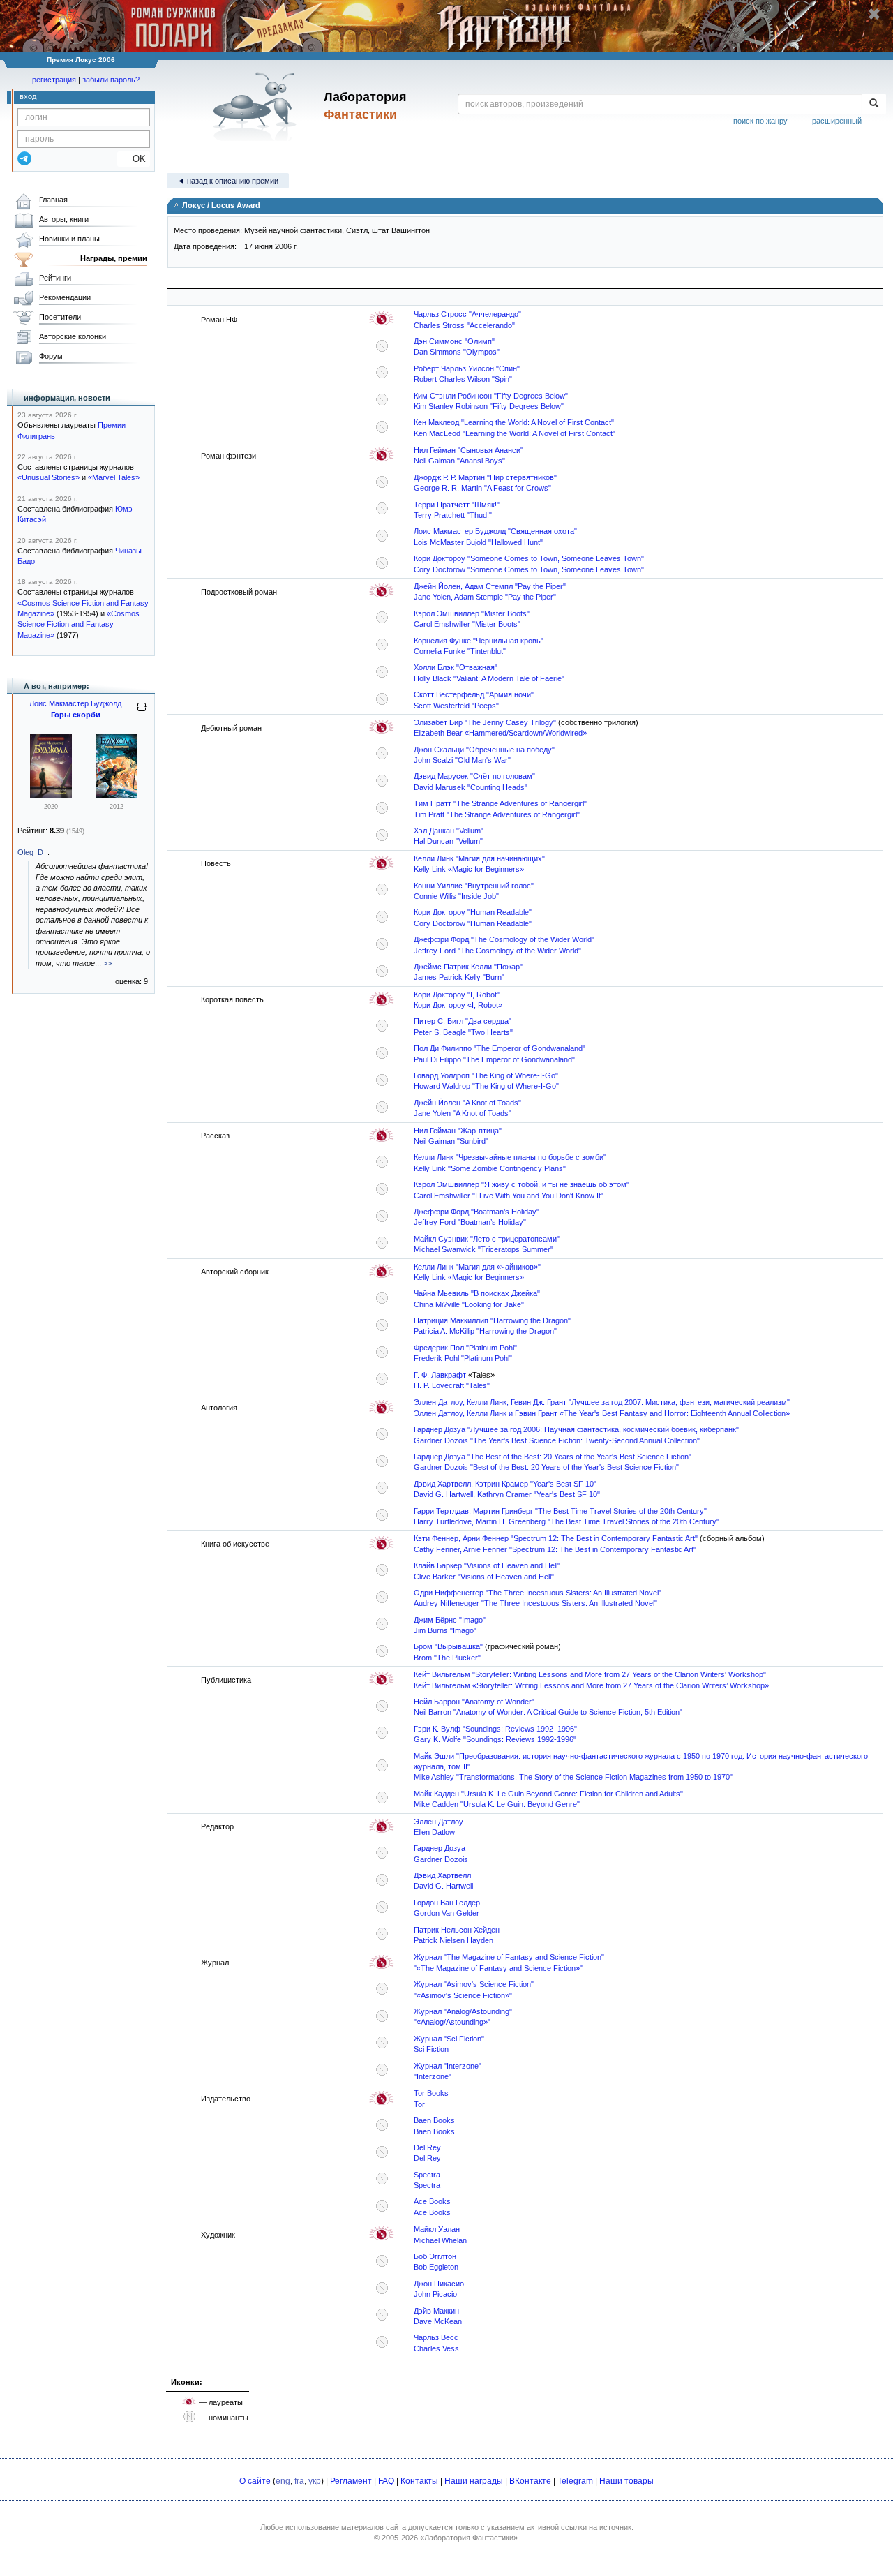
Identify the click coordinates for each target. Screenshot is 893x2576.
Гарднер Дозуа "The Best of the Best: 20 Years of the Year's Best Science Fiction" (553, 1457)
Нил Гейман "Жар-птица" (458, 1131)
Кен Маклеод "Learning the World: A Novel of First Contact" (514, 422)
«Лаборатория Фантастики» (469, 2538)
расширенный (837, 121)
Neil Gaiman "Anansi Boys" (459, 461)
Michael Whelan (440, 2240)
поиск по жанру (760, 121)
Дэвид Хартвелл (442, 1875)
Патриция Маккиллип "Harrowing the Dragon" (492, 1320)
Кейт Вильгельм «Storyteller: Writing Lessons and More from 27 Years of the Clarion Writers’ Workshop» (591, 1685)
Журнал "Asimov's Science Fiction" (474, 1984)
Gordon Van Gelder (446, 1913)
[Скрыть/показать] (174, 204)
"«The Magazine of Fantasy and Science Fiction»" (498, 1968)
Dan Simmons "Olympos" (457, 352)
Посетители (60, 317)
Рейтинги (55, 278)
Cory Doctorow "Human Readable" (473, 923)
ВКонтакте (530, 2481)
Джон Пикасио (439, 2284)
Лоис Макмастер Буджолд (75, 703)
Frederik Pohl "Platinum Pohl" (463, 1358)
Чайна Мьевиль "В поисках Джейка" (477, 1293)
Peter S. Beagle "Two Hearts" (463, 1032)
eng (283, 2481)
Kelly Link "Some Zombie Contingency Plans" (490, 1168)
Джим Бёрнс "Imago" (450, 1620)
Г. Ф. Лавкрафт (440, 1375)
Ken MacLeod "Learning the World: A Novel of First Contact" (515, 433)
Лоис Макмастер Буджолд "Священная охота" (495, 531)
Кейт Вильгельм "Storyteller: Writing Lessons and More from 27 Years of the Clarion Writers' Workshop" (590, 1674)
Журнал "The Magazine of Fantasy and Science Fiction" (509, 1957)
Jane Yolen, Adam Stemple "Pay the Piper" (485, 597)
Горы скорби (76, 715)
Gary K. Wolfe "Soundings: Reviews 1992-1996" (495, 1739)
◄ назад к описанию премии (228, 181)
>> (107, 963)
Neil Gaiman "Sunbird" (451, 1141)
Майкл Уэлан (437, 2229)
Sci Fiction (431, 2049)
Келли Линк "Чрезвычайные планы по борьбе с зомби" (510, 1157)
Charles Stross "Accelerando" (464, 325)
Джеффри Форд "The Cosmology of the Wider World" (504, 939)
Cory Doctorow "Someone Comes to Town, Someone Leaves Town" (529, 569)
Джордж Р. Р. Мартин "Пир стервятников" (485, 477)
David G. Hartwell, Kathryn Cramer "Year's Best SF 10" (507, 1494)
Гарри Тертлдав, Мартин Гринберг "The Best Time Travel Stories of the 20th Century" (560, 1511)
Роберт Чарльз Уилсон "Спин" (467, 368)
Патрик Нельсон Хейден (457, 1930)
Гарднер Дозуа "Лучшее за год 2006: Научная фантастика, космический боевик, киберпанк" (576, 1429)
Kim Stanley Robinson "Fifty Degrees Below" (489, 406)
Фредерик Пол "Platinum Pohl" (465, 1348)
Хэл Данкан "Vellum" (449, 831)
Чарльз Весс (436, 2337)
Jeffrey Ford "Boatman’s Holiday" (470, 1222)
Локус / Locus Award (220, 205)
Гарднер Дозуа (440, 1848)
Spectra (427, 2175)
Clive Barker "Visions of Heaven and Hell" (484, 1577)
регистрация (54, 80)
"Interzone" (433, 2076)
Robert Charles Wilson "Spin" (463, 379)
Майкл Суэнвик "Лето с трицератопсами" (487, 1239)
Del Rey (427, 2147)
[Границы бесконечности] (117, 796)
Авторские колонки (73, 336)
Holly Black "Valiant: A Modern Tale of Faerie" (489, 678)
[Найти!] (874, 104)
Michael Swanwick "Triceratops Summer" (483, 1249)
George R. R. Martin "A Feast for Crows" (482, 488)
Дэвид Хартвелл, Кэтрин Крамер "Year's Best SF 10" (505, 1484)
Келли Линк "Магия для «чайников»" (477, 1267)
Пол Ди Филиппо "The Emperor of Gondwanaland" (500, 1048)
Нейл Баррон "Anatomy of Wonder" (474, 1702)
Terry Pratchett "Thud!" (453, 515)
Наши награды (474, 2481)
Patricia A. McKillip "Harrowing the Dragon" (485, 1331)
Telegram (575, 2481)
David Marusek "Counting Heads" (471, 787)
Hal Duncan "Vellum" (448, 841)
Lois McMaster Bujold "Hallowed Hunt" (478, 542)
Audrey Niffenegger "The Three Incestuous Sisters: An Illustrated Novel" (535, 1603)
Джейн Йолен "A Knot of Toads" (467, 1103)
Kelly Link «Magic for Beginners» (469, 869)
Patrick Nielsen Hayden (453, 1940)
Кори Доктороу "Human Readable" (473, 912)
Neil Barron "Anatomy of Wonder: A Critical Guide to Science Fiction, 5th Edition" (548, 1712)
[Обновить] (142, 713)
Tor (419, 2104)
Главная (53, 200)
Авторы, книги (64, 219)
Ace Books (432, 2201)
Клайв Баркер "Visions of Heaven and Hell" (487, 1565)
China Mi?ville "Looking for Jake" (469, 1304)
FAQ (386, 2481)
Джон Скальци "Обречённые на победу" (484, 750)
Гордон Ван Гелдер (447, 1903)
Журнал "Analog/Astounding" (463, 2011)
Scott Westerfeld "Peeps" (456, 706)
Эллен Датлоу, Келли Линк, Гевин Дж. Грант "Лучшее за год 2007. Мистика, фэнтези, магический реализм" (602, 1402)
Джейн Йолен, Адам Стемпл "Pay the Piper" (490, 586)
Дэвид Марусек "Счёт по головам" (474, 776)
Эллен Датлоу (438, 1822)
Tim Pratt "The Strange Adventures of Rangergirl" (497, 814)
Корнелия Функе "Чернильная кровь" (479, 641)
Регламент (351, 2481)
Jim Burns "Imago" (445, 1630)
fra (299, 2481)
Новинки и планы (69, 239)
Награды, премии (114, 258)
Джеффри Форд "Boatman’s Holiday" (476, 1212)
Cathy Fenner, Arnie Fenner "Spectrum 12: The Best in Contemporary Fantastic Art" (555, 1549)
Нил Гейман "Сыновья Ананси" (468, 450)
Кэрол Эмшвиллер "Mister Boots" (472, 613)
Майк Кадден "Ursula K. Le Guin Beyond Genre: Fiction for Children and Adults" (548, 1794)
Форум (51, 356)
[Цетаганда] (51, 795)
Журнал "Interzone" (448, 2066)
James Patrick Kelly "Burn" (459, 977)
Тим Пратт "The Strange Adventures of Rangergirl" (500, 803)
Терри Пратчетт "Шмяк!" (457, 505)
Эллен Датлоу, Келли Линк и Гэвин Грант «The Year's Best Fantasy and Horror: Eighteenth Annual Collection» (602, 1413)
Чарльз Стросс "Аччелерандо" (467, 314)
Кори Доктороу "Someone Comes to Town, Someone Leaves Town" (529, 558)
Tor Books (431, 2093)
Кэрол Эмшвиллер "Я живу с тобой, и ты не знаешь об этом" (521, 1184)
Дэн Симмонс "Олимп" (454, 341)
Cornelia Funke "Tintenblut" (460, 651)
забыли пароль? (111, 80)
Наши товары (626, 2481)
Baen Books (434, 2120)
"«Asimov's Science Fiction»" (463, 1995)
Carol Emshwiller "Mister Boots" (467, 624)
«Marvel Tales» (114, 477)
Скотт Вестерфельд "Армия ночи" (474, 694)
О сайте (255, 2481)
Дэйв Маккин (436, 2311)
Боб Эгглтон (435, 2256)
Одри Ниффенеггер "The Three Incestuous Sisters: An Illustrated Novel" (538, 1593)
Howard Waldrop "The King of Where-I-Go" (486, 1086)
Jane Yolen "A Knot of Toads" (463, 1113)
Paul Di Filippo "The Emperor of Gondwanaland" (494, 1059)
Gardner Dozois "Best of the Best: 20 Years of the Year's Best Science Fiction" (546, 1467)
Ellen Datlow (434, 1832)
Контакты (419, 2481)
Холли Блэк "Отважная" (456, 667)
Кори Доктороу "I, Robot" (457, 995)
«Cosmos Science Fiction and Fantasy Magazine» (78, 624)
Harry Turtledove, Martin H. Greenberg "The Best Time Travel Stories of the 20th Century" (566, 1521)
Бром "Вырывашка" (448, 1646)
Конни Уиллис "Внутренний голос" (474, 886)
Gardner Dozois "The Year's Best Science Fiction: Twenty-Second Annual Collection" (557, 1440)
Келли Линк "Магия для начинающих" (479, 858)
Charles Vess (436, 2348)
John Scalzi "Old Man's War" (462, 760)
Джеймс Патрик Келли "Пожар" (468, 967)
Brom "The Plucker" (447, 1658)
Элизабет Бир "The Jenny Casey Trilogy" (485, 722)
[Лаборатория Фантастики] (257, 106)
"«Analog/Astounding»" (452, 2022)
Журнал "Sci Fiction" (449, 2039)
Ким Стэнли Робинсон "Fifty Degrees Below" (491, 396)
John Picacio (435, 2294)
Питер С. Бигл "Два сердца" (463, 1021)
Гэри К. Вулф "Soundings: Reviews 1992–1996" (495, 1729)
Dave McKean (438, 2321)
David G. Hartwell (443, 1886)
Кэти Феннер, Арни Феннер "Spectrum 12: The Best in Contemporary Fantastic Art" (556, 1538)
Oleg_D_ (32, 852)
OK (134, 159)
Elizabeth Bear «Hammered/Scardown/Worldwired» (500, 733)
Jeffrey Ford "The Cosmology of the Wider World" (497, 951)
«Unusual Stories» (48, 477)
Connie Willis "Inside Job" (456, 896)
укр (315, 2481)
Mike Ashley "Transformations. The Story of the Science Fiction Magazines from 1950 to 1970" (573, 1777)
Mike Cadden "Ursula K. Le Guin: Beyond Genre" (497, 1804)
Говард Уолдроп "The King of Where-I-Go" (486, 1075)
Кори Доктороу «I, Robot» (458, 1005)
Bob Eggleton (436, 2267)
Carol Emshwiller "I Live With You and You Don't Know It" (509, 1196)
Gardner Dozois (441, 1859)
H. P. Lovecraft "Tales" (452, 1385)
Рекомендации (65, 297)
